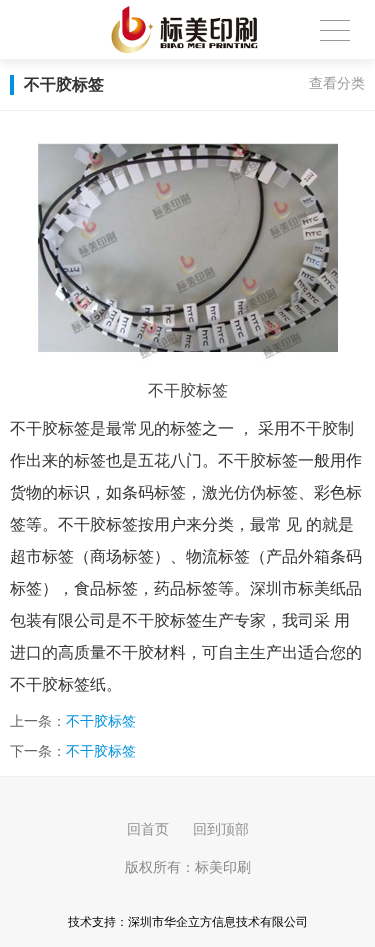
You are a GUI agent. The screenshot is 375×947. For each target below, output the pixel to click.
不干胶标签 (101, 721)
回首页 (148, 829)
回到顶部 (221, 829)
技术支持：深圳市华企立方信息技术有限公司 (188, 922)
